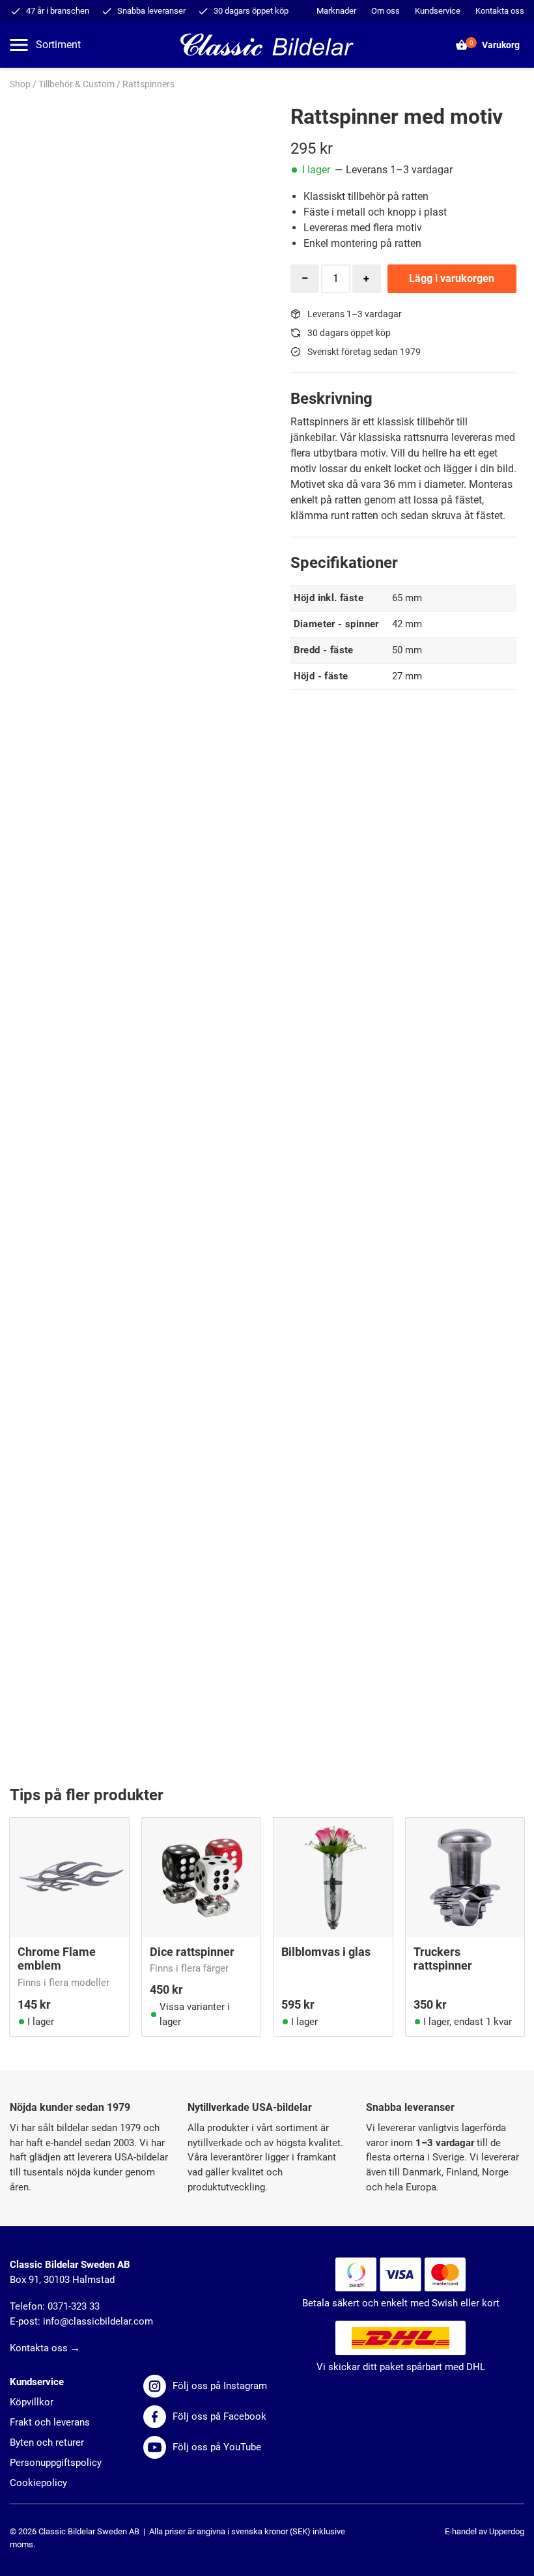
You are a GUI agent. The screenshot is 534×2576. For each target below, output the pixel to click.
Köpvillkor (32, 2402)
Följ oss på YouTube (217, 2447)
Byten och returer (47, 2442)
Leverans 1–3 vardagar (355, 314)
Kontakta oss (500, 11)
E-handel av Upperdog (485, 2531)
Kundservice (438, 11)
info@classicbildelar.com (98, 2321)
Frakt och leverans (50, 2422)
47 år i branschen (58, 11)
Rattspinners (148, 84)
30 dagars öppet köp (251, 11)
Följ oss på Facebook (219, 2416)
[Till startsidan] (267, 44)
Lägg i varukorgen (452, 278)
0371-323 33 (74, 2306)
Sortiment (58, 45)
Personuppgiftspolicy (56, 2463)
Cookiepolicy (38, 2483)
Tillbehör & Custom (77, 84)
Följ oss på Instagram (220, 2386)
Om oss (386, 11)
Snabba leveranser (151, 11)
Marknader (336, 11)
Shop (20, 84)
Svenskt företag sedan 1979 (364, 352)
